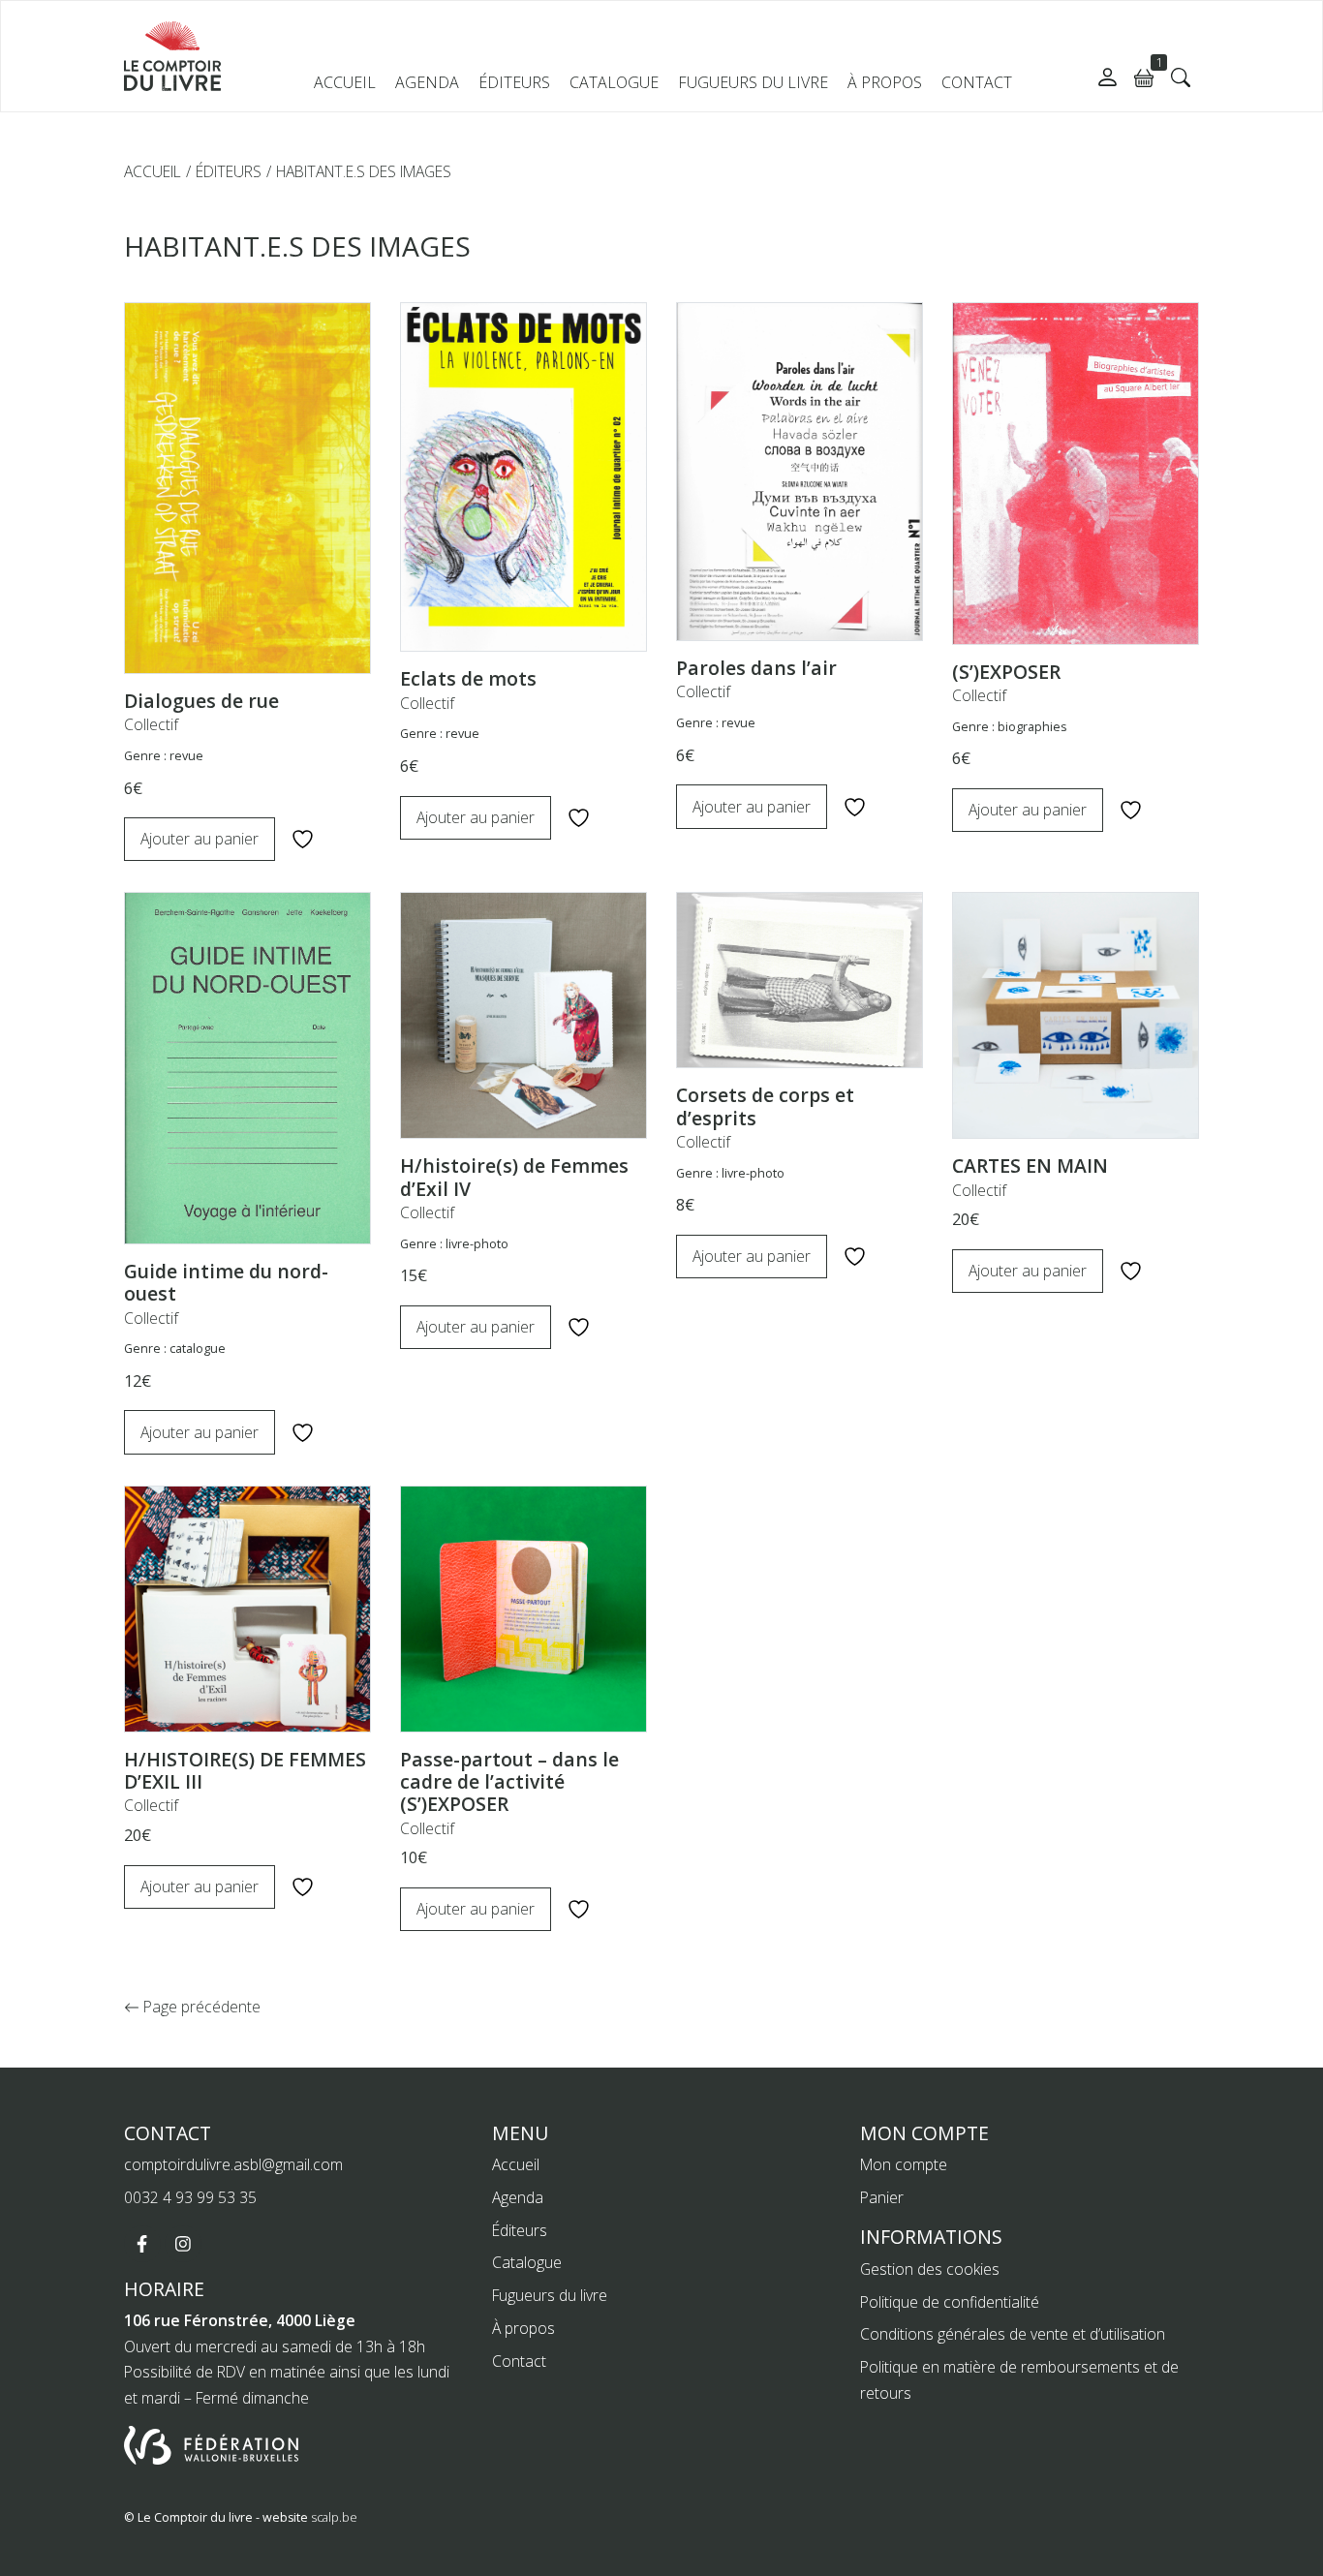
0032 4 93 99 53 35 (190, 2197)
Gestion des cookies (930, 2269)
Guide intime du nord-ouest (226, 1282)
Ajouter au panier (200, 839)
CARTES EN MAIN (1030, 1165)
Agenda (427, 82)
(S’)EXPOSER (1006, 672)
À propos (885, 82)
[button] (1181, 77)
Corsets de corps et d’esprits (765, 1106)
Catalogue (614, 82)
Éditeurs (514, 82)
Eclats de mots (468, 678)
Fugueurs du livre (753, 82)
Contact (977, 82)
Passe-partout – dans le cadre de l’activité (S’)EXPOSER (509, 1782)
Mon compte (904, 2164)
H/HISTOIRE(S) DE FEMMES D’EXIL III (245, 1770)
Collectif (151, 724)
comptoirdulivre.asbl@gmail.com (233, 2164)
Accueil (345, 82)
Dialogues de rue (201, 701)
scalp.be (334, 2517)
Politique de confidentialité (950, 2302)
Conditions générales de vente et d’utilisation (1013, 2334)
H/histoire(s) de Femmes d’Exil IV (514, 1177)
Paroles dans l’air (756, 668)
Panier (882, 2197)
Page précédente (200, 2007)
